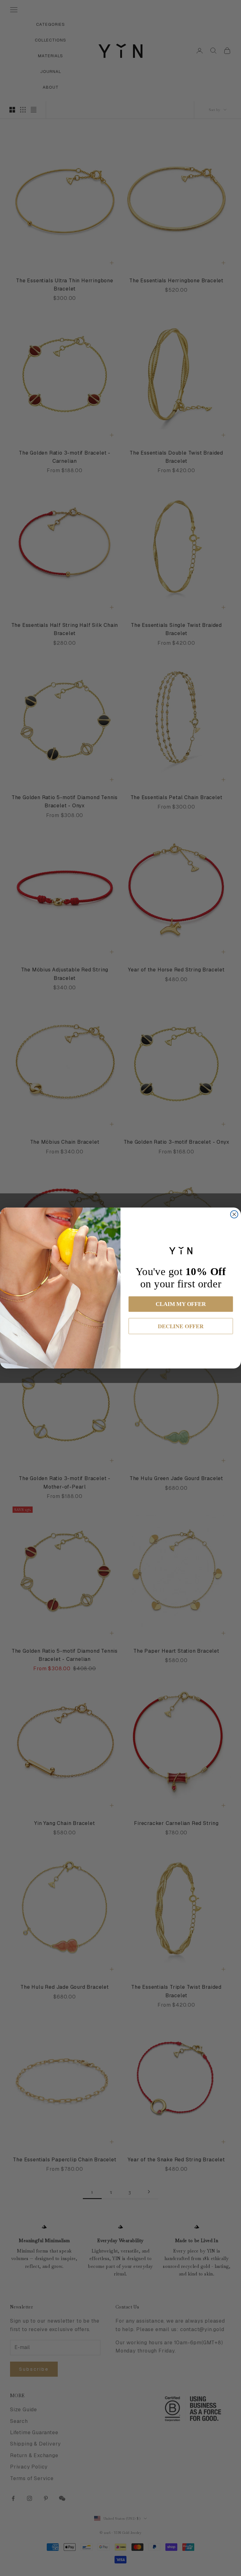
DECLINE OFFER (181, 1326)
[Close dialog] (234, 1214)
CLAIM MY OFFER (181, 1304)
